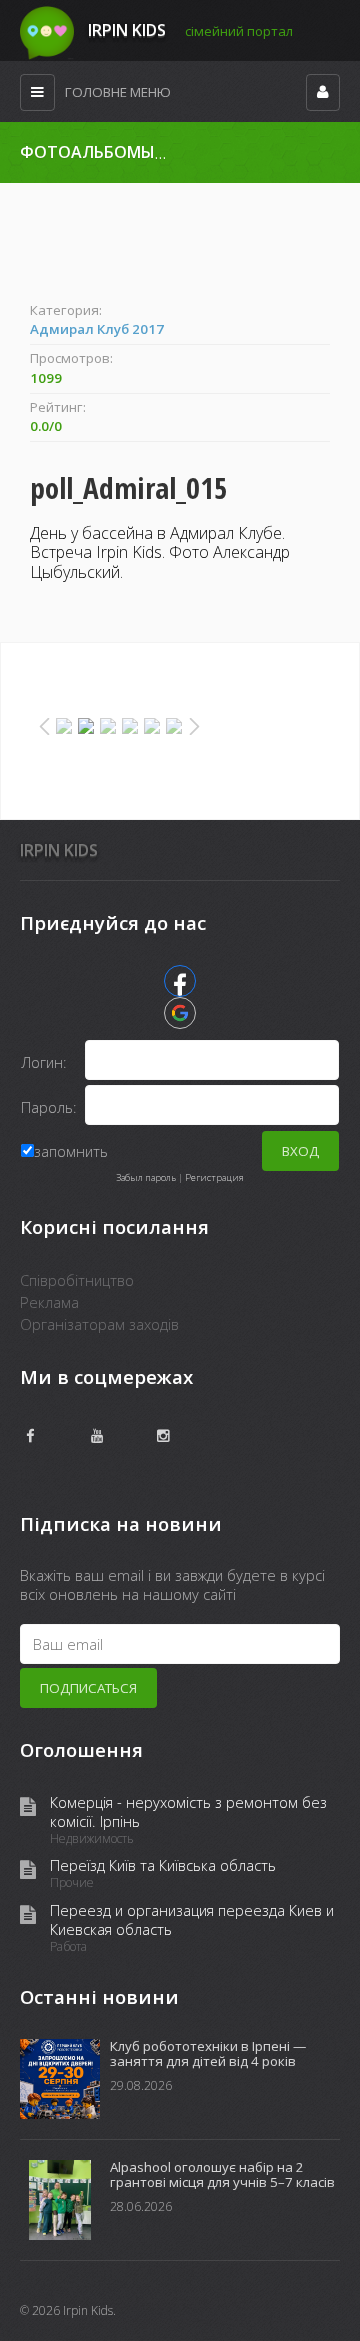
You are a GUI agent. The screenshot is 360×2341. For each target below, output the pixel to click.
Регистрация (214, 1177)
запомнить (71, 1151)
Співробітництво (77, 1280)
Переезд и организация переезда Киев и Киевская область (192, 1920)
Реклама (49, 1302)
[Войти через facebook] (180, 981)
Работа (68, 1947)
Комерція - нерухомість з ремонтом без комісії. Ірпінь (188, 1812)
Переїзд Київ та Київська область (163, 1865)
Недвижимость (92, 1839)
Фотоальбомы (87, 152)
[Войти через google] (180, 1013)
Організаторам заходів (99, 1324)
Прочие (72, 1883)
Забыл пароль (146, 1177)
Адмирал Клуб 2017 (97, 329)
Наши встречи (216, 153)
